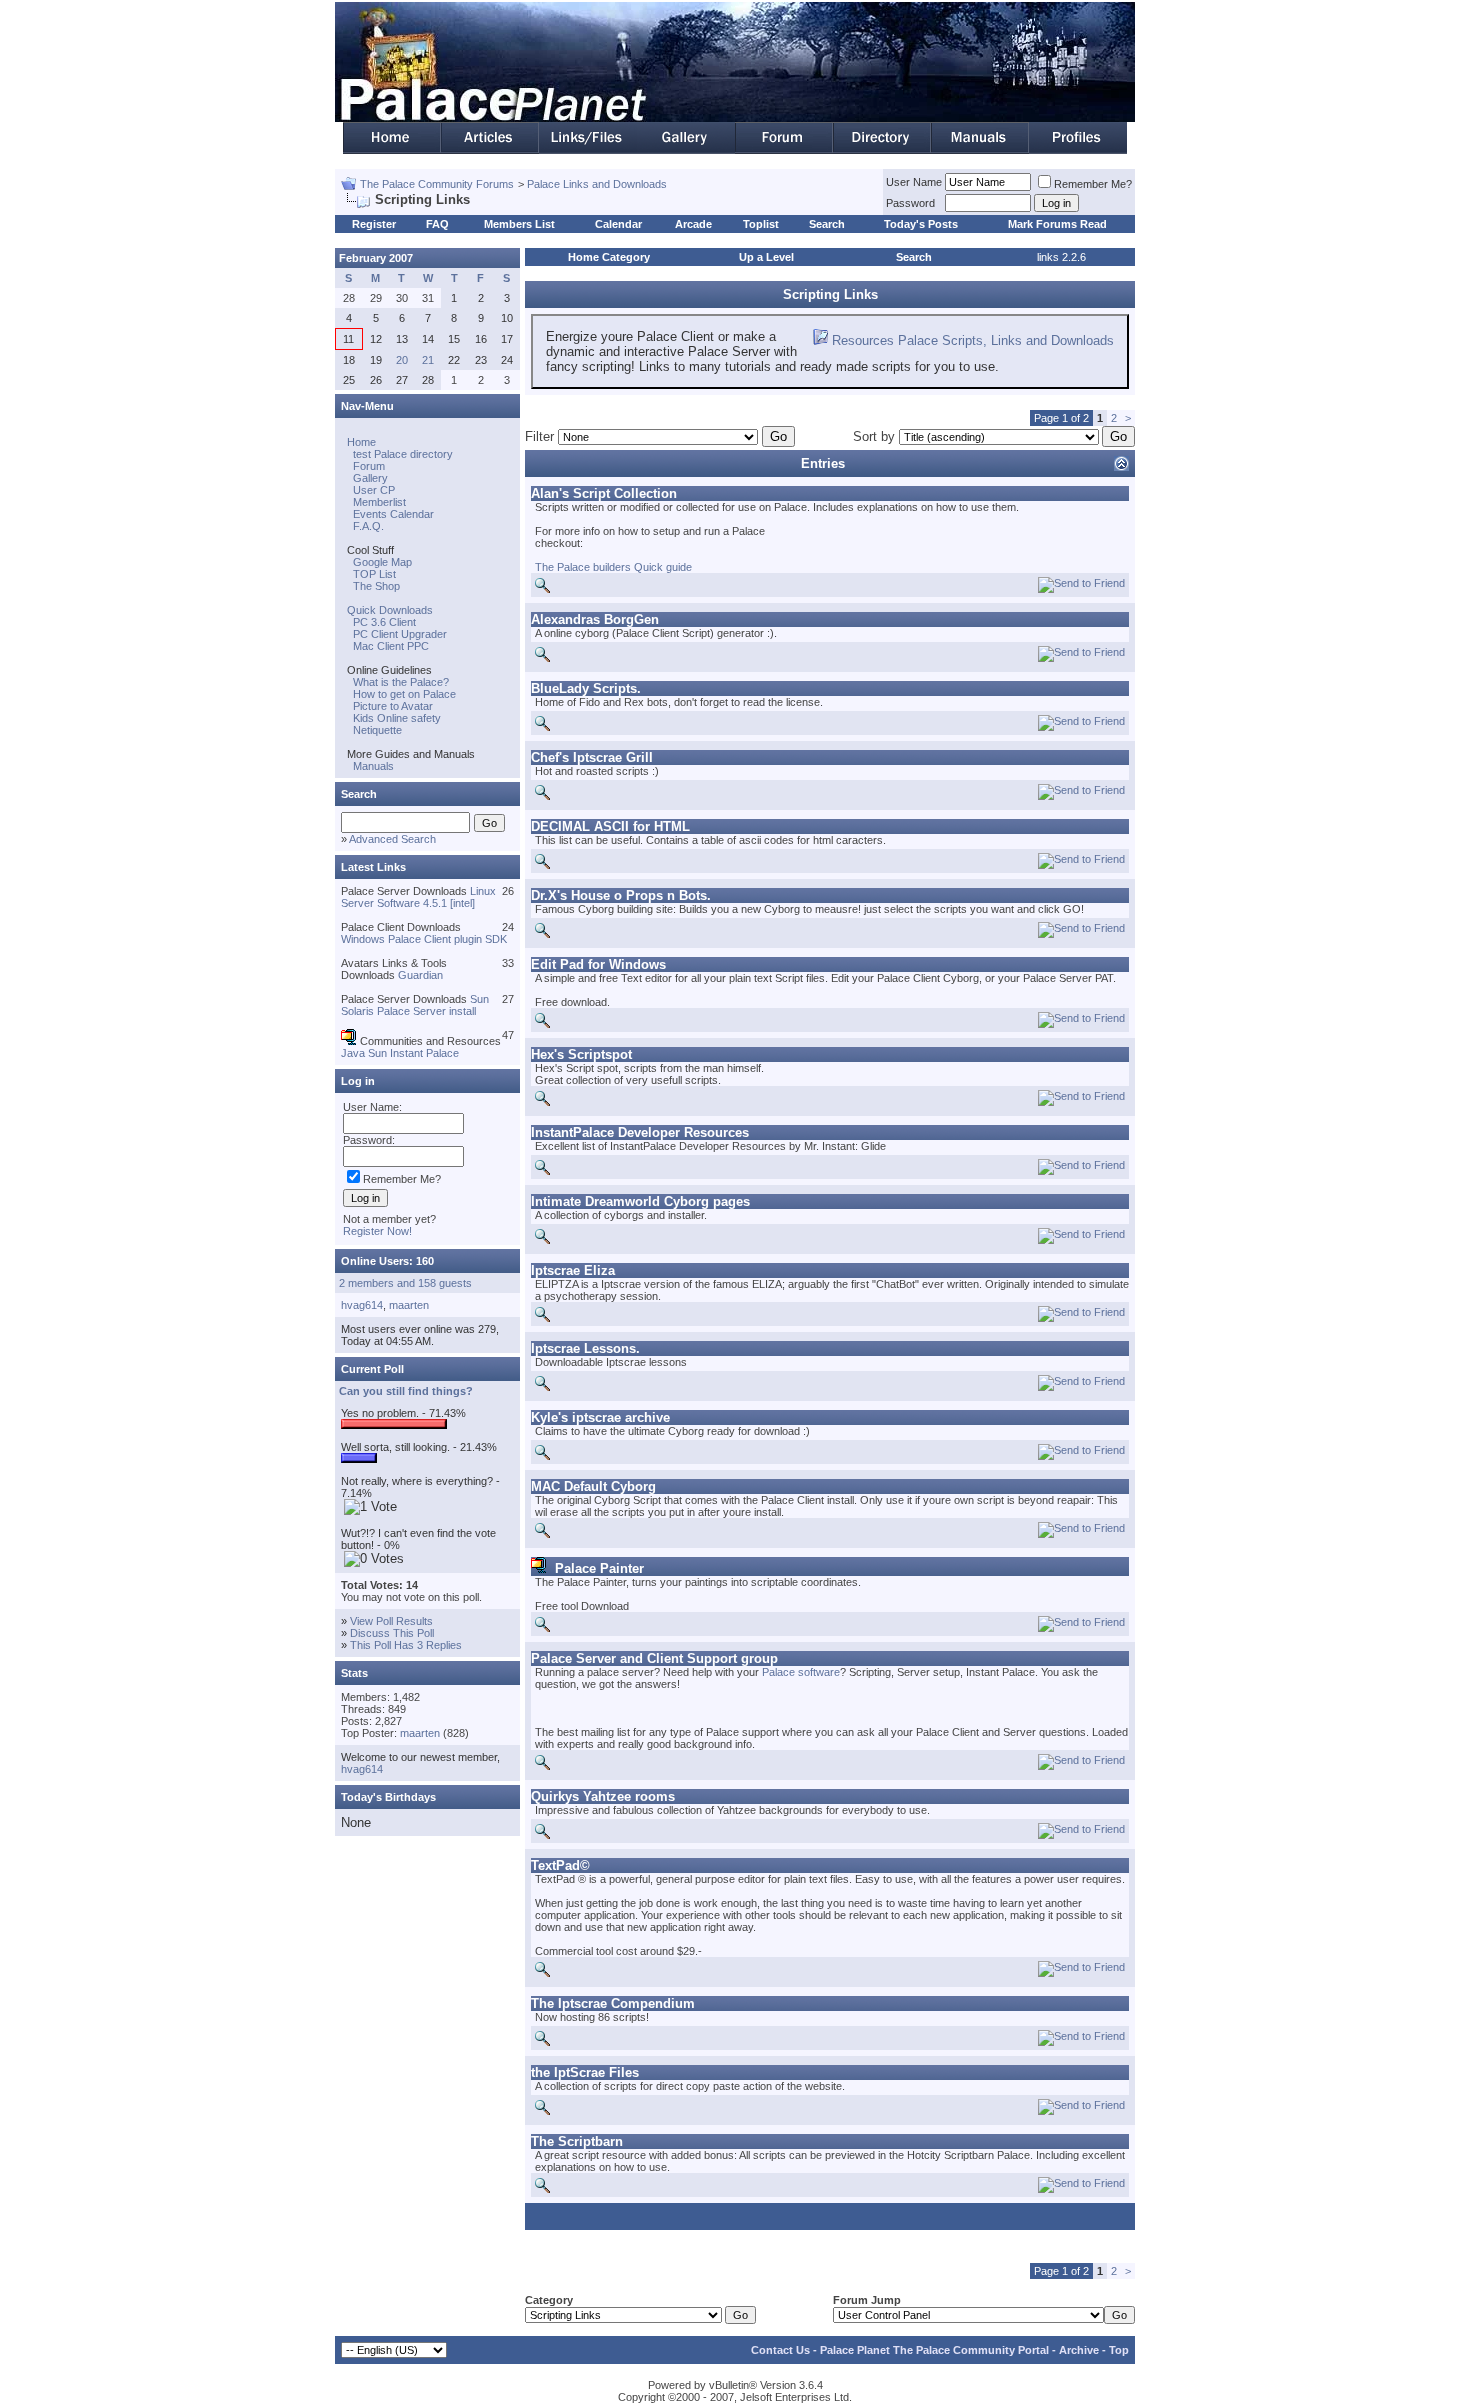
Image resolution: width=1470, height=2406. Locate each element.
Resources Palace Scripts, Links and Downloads (973, 340)
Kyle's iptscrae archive (600, 1417)
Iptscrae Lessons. (585, 1348)
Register (374, 224)
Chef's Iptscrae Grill (592, 757)
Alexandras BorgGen (595, 619)
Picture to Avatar (393, 706)
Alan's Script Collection (604, 493)
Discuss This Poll (392, 1633)
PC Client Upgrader (400, 634)
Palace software (801, 1672)
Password (910, 203)
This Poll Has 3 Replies (406, 1645)
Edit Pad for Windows (598, 964)
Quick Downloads (390, 610)
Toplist (761, 224)
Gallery (370, 478)
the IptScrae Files (585, 2072)
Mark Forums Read (1057, 224)
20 (402, 360)
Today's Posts (921, 224)
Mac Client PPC (391, 646)
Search (827, 224)
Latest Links (373, 867)
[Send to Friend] (1081, 584)
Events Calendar (393, 514)
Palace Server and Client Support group (654, 1658)
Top (1119, 2350)
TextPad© (560, 1865)
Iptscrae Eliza (573, 1270)
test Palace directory (403, 454)
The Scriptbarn (577, 2141)
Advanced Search (392, 839)
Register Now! (377, 1231)
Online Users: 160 (387, 1261)
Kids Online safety (397, 718)
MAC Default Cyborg (593, 1486)
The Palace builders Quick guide (613, 567)
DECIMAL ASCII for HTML (610, 826)
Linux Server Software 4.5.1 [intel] (418, 897)
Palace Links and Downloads (597, 184)
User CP (374, 490)
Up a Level (766, 257)
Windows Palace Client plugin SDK (424, 939)
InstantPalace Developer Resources (640, 1132)
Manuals (373, 766)
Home (361, 442)
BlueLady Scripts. (586, 688)
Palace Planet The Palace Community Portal (934, 2350)
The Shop (376, 586)
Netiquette (377, 730)
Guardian (420, 975)
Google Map (382, 562)
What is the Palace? (401, 682)
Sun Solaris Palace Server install (415, 1005)
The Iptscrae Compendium (613, 2003)
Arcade (693, 224)
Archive (1079, 2350)
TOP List (374, 574)
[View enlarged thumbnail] (542, 589)
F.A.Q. (368, 526)
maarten (409, 1305)
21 (428, 360)
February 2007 (376, 258)
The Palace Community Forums (437, 184)
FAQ (437, 224)
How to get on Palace (404, 694)
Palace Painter (599, 1568)
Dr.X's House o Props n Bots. (621, 895)
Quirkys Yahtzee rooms (603, 1796)
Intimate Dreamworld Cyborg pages (640, 1201)
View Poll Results (391, 1621)
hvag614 (362, 1305)
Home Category (609, 257)
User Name (914, 182)
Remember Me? (1093, 184)
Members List (519, 224)
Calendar (618, 224)
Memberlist (379, 502)
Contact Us (780, 2350)
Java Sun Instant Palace (400, 1053)
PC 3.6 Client (384, 622)
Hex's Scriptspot (581, 1054)
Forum (369, 466)
